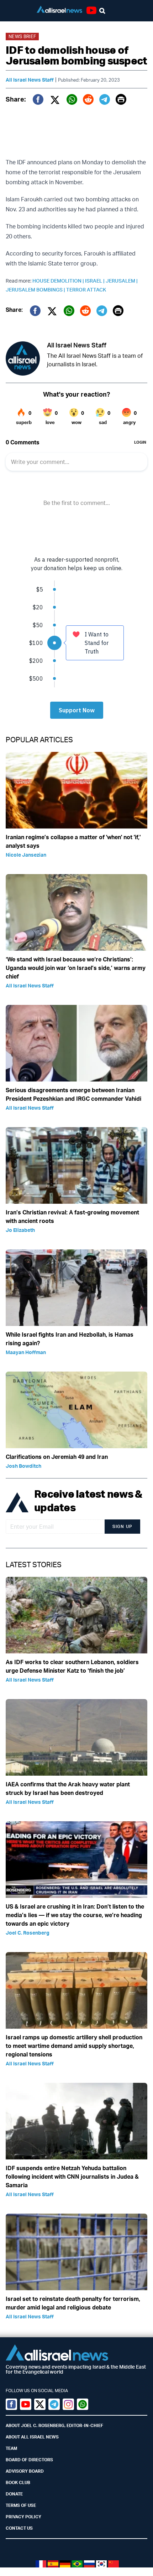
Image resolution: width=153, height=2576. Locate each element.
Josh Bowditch (23, 1466)
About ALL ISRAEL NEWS (32, 2437)
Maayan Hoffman (26, 1352)
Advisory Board (25, 2471)
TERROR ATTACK (86, 290)
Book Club (18, 2482)
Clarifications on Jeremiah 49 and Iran (57, 1457)
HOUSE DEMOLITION (59, 281)
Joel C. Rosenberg (28, 1933)
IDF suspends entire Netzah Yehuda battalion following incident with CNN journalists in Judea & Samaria (72, 2177)
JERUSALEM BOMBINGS (36, 290)
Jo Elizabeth (20, 1230)
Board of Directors (29, 2460)
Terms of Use (21, 2505)
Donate (14, 2494)
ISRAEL (95, 281)
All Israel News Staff (30, 80)
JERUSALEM (122, 281)
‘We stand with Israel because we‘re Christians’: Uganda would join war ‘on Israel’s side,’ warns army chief (76, 968)
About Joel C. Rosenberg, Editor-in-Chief (54, 2425)
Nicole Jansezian (26, 855)
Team (11, 2448)
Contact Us (19, 2528)
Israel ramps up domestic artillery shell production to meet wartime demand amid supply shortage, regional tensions (74, 2046)
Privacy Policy (23, 2517)
